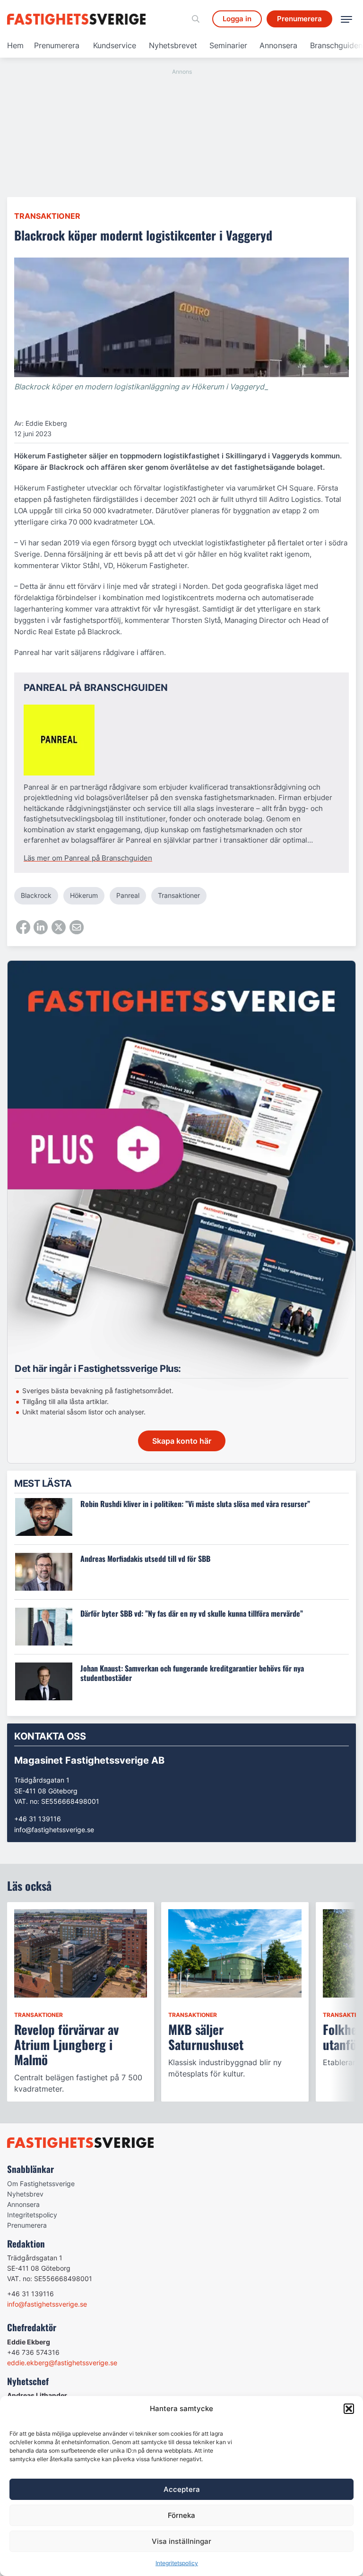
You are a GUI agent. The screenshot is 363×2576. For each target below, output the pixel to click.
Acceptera (182, 2489)
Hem (15, 45)
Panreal (128, 895)
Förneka (181, 2515)
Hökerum (84, 895)
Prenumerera (57, 45)
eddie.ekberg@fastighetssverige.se (62, 2363)
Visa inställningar (181, 2541)
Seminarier (228, 45)
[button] (349, 2409)
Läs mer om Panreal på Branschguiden (88, 858)
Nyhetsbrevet (173, 45)
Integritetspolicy (177, 2563)
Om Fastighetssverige (41, 2184)
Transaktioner (47, 216)
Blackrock (36, 895)
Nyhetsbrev (25, 2194)
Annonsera (278, 45)
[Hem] (78, 19)
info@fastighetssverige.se (54, 1830)
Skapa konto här (182, 1441)
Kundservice (115, 45)
